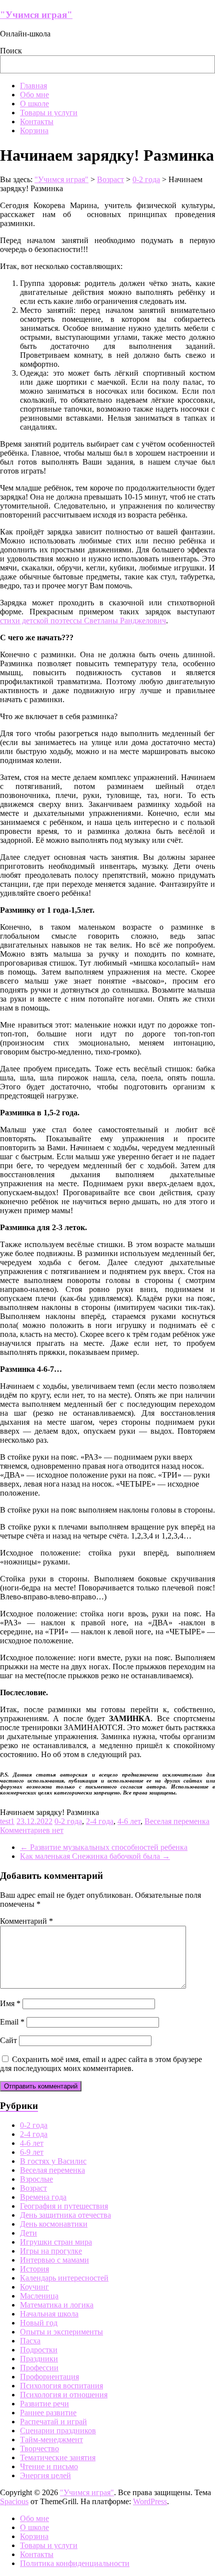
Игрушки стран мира (56, 2242)
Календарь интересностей (64, 2278)
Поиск (11, 51)
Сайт (8, 2040)
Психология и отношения (64, 2395)
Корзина (34, 130)
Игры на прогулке (51, 2251)
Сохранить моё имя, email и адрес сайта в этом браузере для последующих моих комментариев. (101, 2064)
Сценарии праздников (58, 2431)
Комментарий (26, 1921)
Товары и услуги (49, 113)
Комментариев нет (32, 1830)
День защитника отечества (65, 2215)
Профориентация (49, 2377)
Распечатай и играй (53, 2422)
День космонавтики (54, 2224)
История (34, 2269)
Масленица (39, 2296)
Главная (33, 86)
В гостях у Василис (53, 2161)
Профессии (39, 2368)
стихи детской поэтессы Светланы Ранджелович (83, 621)
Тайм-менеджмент (51, 2440)
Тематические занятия (58, 2457)
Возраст (33, 2188)
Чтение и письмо (49, 2466)
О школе (34, 104)
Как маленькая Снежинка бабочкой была (95, 1856)
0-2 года (68, 1821)
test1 (7, 1821)
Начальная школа (49, 2314)
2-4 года (100, 1821)
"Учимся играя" (36, 15)
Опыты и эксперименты (61, 2332)
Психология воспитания (61, 2386)
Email (12, 2022)
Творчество (39, 2448)
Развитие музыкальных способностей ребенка (104, 1847)
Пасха (30, 2341)
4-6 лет (129, 1821)
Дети (28, 2233)
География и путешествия (64, 2206)
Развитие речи (44, 2404)
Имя (10, 2003)
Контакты (37, 122)
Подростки (39, 2350)
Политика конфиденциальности (75, 2563)
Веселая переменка (177, 1821)
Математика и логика (57, 2305)
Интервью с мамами (54, 2260)
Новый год (39, 2323)
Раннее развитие (48, 2413)
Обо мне (34, 95)
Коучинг (34, 2287)
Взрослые (36, 2179)
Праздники (39, 2359)
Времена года (43, 2197)
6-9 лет (32, 2152)
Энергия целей (45, 2475)
